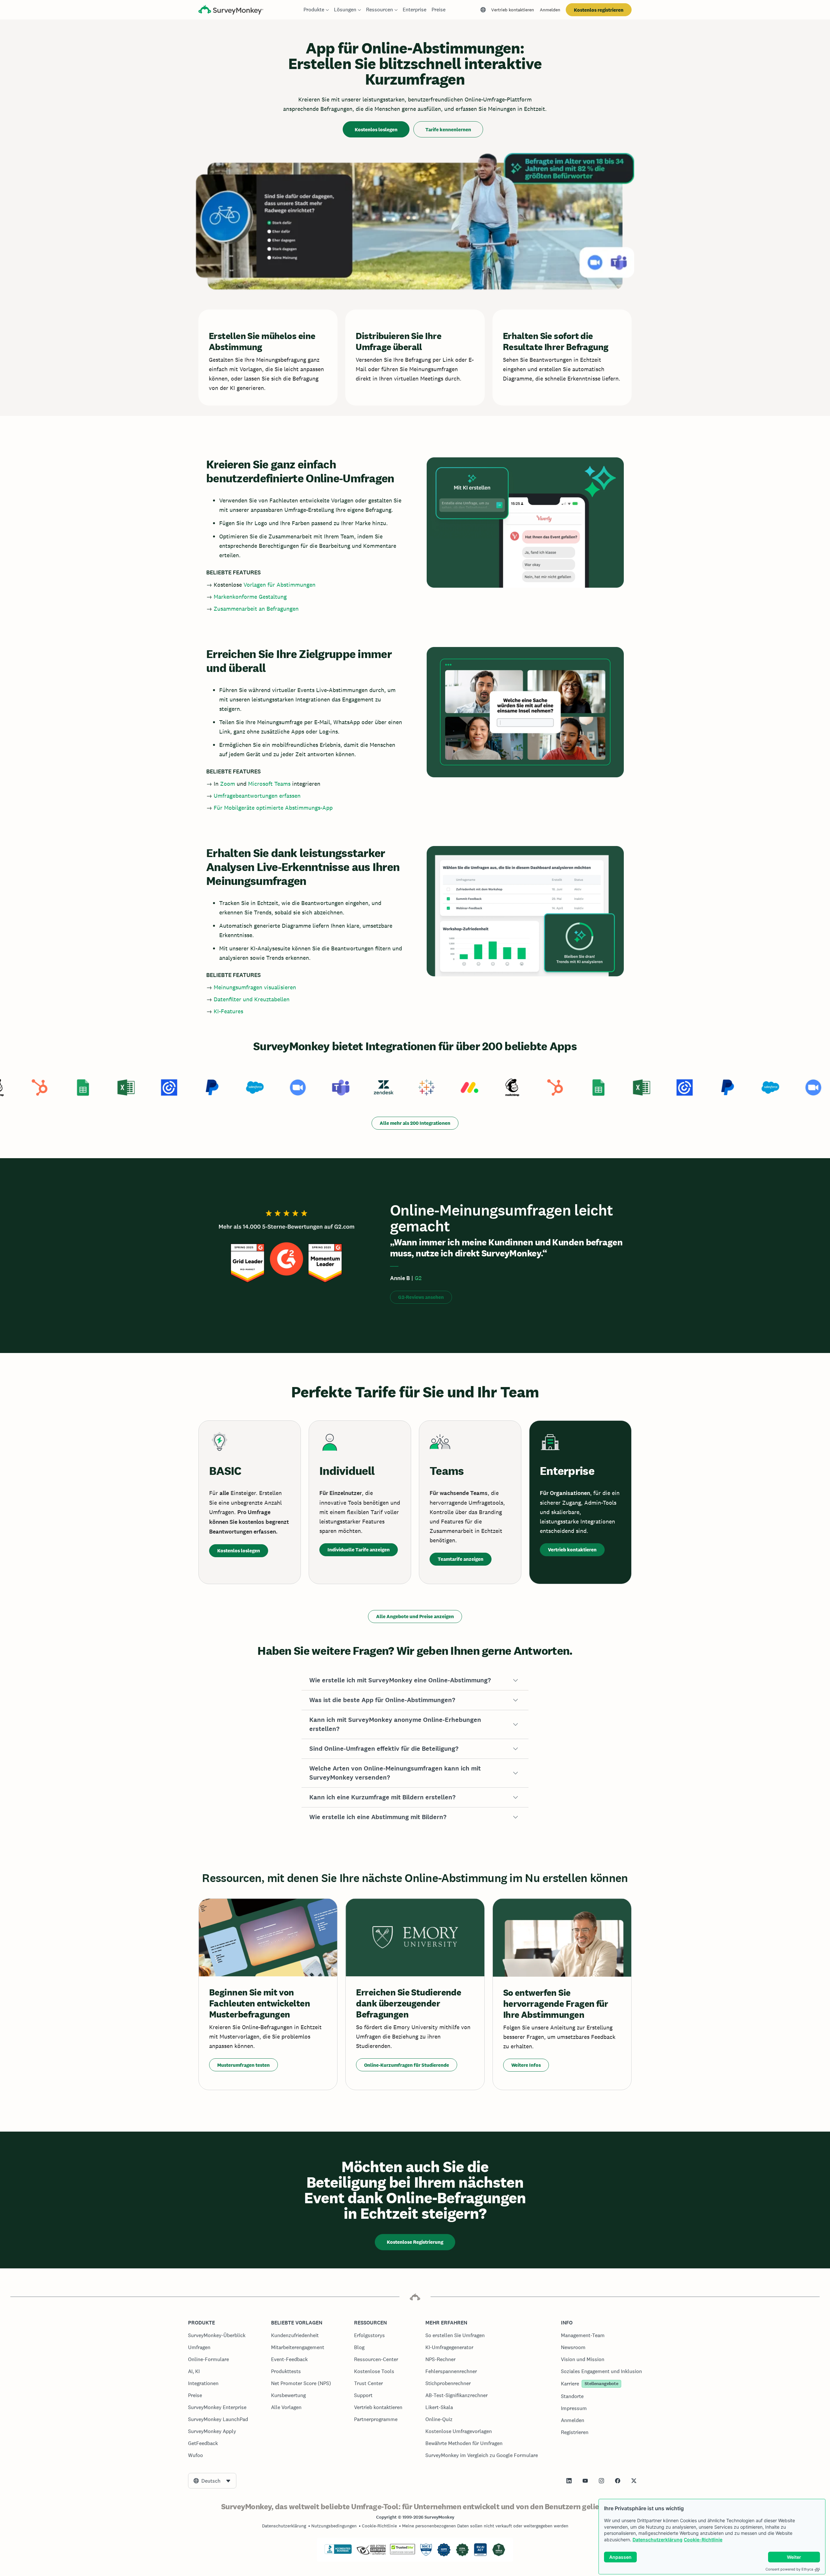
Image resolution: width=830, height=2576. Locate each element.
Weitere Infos (526, 2065)
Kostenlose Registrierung (415, 2242)
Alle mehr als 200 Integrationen (415, 1123)
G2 (418, 1278)
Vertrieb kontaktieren (513, 10)
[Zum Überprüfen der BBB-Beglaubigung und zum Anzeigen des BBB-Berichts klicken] (338, 2553)
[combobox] (212, 2481)
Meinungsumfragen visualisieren (255, 987)
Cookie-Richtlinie (703, 2540)
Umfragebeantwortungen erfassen (257, 796)
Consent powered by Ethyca (789, 2569)
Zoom (228, 784)
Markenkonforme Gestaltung (250, 597)
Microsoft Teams (269, 784)
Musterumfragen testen (243, 2065)
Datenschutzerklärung (658, 2540)
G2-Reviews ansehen (421, 1297)
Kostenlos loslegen (376, 129)
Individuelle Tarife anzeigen (359, 1550)
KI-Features (228, 1011)
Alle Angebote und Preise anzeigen (415, 1616)
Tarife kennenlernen (448, 129)
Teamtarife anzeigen (461, 1559)
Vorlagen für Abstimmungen (279, 585)
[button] (415, 1680)
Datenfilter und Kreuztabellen (252, 999)
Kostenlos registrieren (599, 10)
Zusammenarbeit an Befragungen (256, 609)
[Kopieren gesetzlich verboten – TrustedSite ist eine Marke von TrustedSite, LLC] (403, 2553)
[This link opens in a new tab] (569, 2481)
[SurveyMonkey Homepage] (231, 11)
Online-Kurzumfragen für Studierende (407, 2065)
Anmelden (550, 10)
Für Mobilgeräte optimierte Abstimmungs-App (273, 808)
